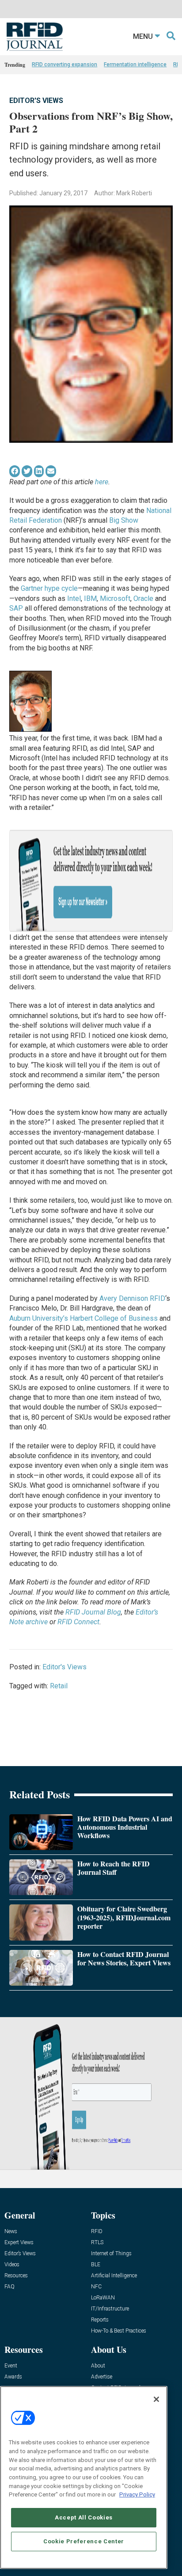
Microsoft (115, 598)
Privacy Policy (137, 2494)
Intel (74, 598)
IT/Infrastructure (110, 2309)
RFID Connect (78, 1622)
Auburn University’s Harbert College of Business (83, 1318)
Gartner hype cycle (49, 588)
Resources (16, 2276)
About (98, 2366)
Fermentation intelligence (135, 65)
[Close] (156, 2399)
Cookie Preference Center (84, 2541)
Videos (12, 2265)
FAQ (9, 2287)
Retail (59, 1686)
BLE (96, 2265)
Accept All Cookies (84, 2517)
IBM (90, 598)
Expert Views (19, 2243)
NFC (96, 2287)
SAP (16, 608)
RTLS (97, 2243)
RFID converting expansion (64, 65)
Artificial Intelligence (114, 2276)
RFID (97, 2232)
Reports (100, 2320)
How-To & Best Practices (119, 2331)
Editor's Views (36, 101)
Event (11, 2366)
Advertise (102, 2377)
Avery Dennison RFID (132, 1298)
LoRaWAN (103, 2298)
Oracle (143, 598)
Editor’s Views (20, 2254)
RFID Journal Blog (93, 1612)
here (102, 482)
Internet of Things (111, 2254)
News (11, 2232)
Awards (13, 2377)
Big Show (124, 520)
